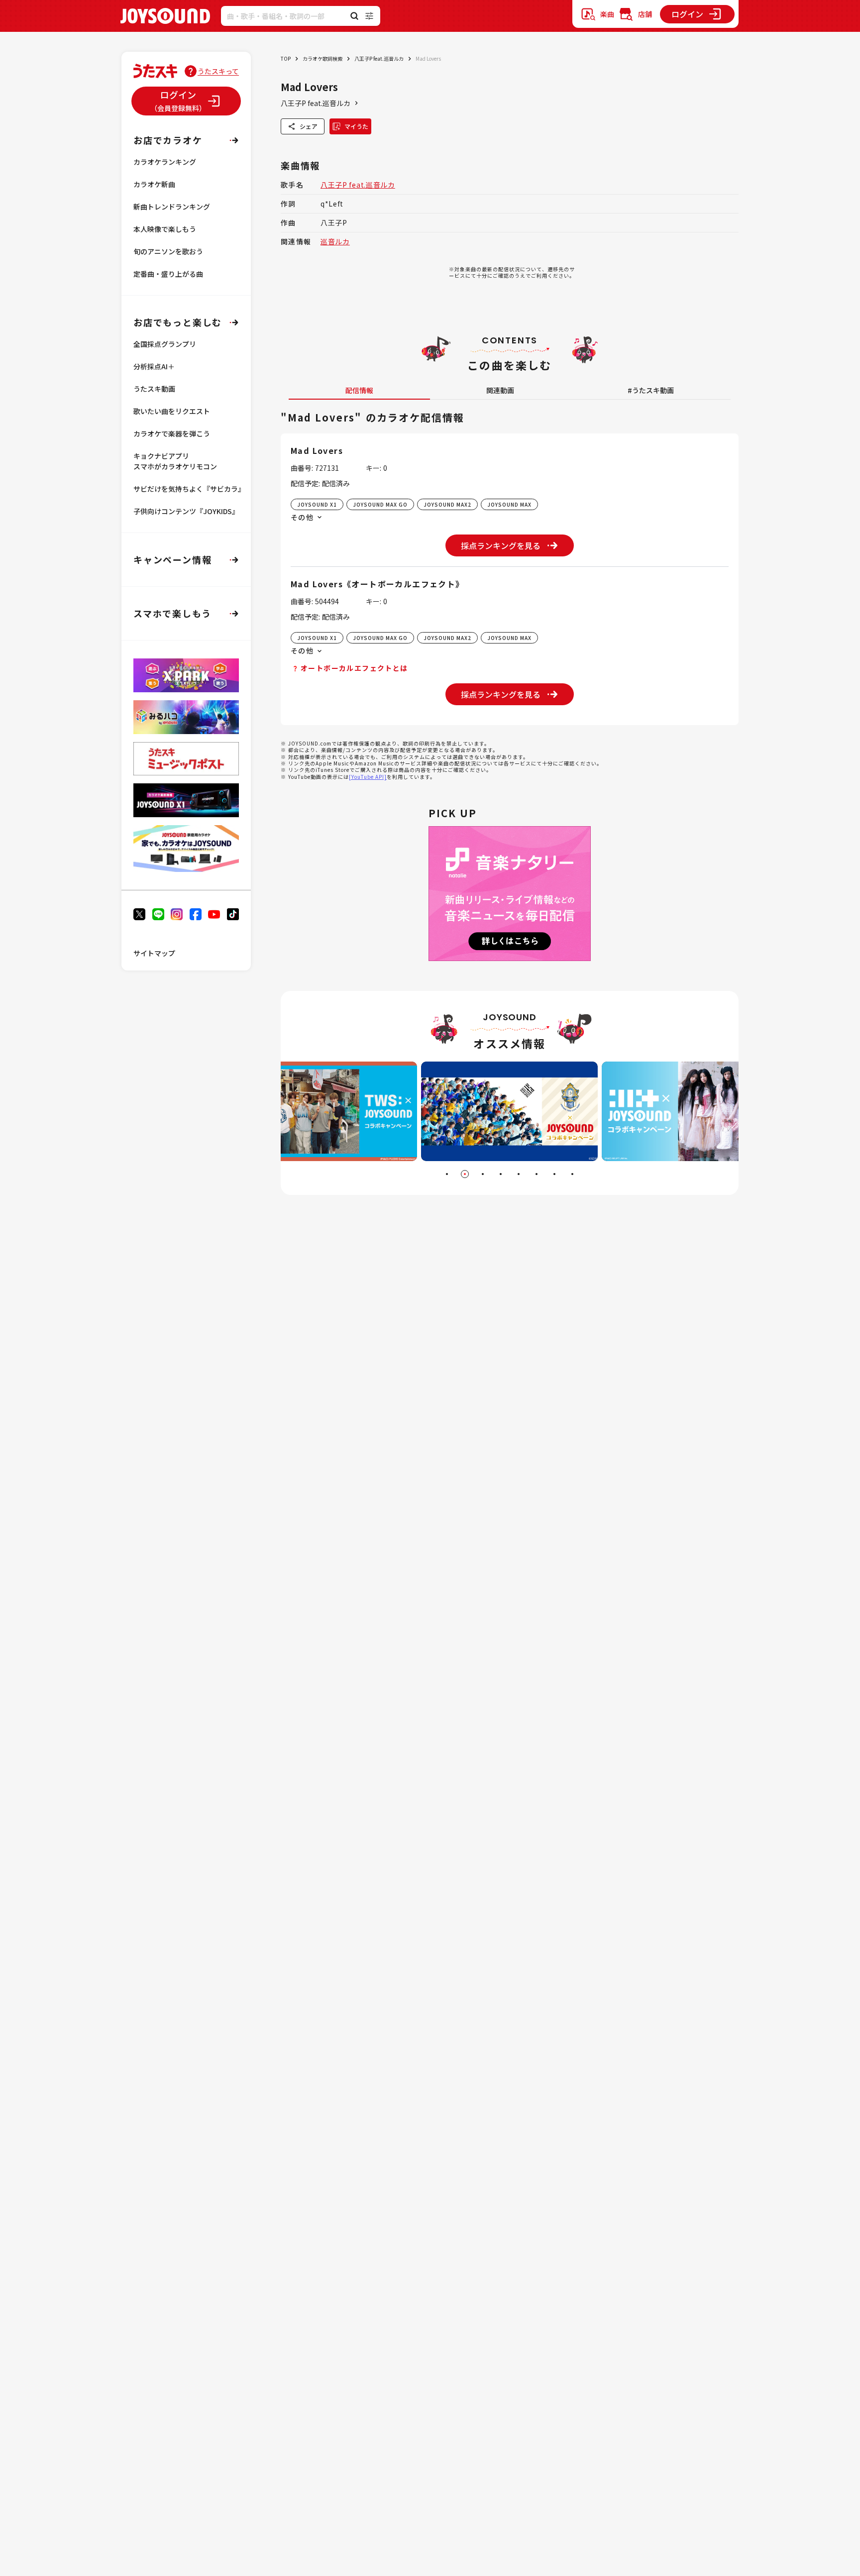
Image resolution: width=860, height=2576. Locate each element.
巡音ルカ (335, 241)
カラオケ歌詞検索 (322, 58)
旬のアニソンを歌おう (168, 251)
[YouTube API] (368, 777)
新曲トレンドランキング (172, 207)
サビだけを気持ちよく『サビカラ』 (189, 489)
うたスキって (218, 71)
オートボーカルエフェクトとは (354, 668)
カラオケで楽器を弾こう (172, 433)
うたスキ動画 (154, 389)
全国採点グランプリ (165, 344)
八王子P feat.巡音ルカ (379, 58)
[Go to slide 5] (519, 1174)
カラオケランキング (165, 162)
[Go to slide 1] (447, 1174)
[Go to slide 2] (465, 1174)
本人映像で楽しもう (165, 229)
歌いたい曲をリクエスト (172, 411)
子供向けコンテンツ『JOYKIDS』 (186, 511)
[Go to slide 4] (501, 1174)
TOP (286, 58)
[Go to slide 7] (554, 1174)
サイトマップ (154, 953)
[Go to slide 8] (572, 1174)
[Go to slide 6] (537, 1174)
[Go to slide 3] (483, 1174)
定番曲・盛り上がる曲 (168, 274)
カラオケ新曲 (154, 184)
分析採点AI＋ (154, 366)
